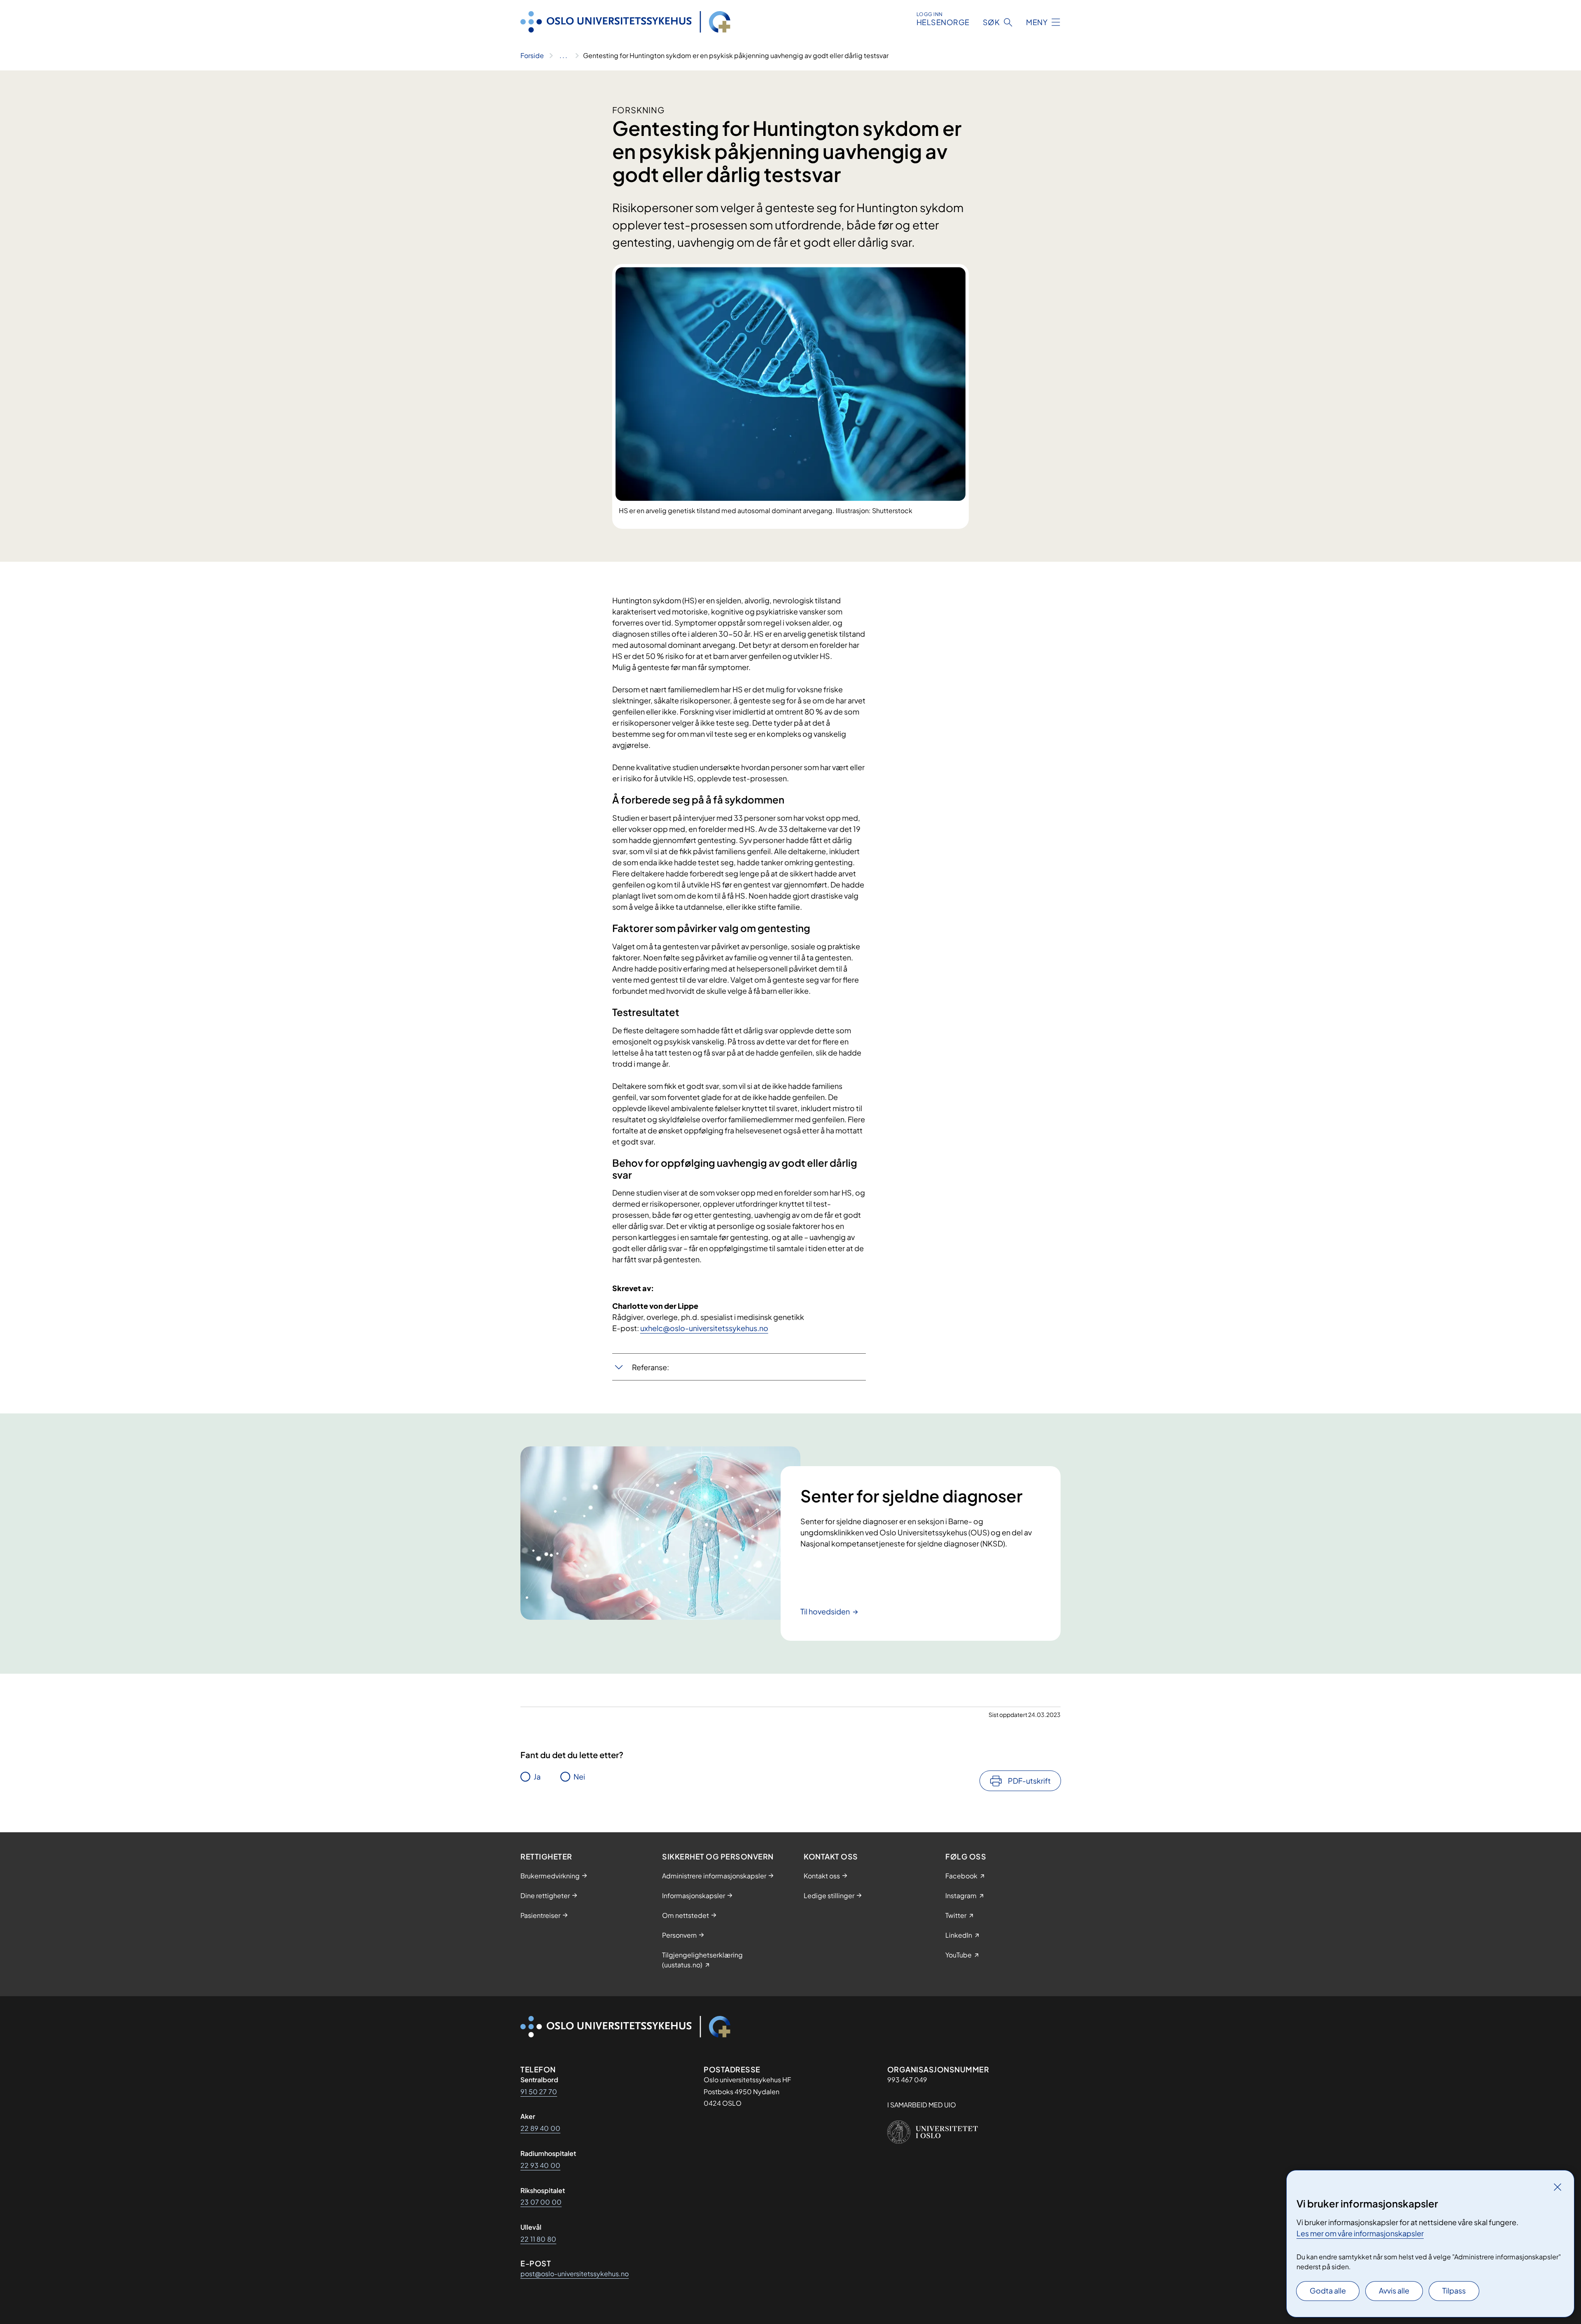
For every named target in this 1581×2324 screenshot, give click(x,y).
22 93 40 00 (540, 2165)
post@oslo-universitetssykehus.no (575, 2274)
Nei (579, 1776)
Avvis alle (1394, 2290)
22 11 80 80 (538, 2239)
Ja (537, 1776)
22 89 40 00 (540, 2128)
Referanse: (651, 1367)
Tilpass (1454, 2290)
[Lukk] (1558, 2187)
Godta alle (1328, 2290)
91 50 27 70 (539, 2092)
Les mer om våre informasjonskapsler (1360, 2233)
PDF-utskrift (1029, 1781)
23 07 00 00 (541, 2202)
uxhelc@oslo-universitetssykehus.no (704, 1328)
